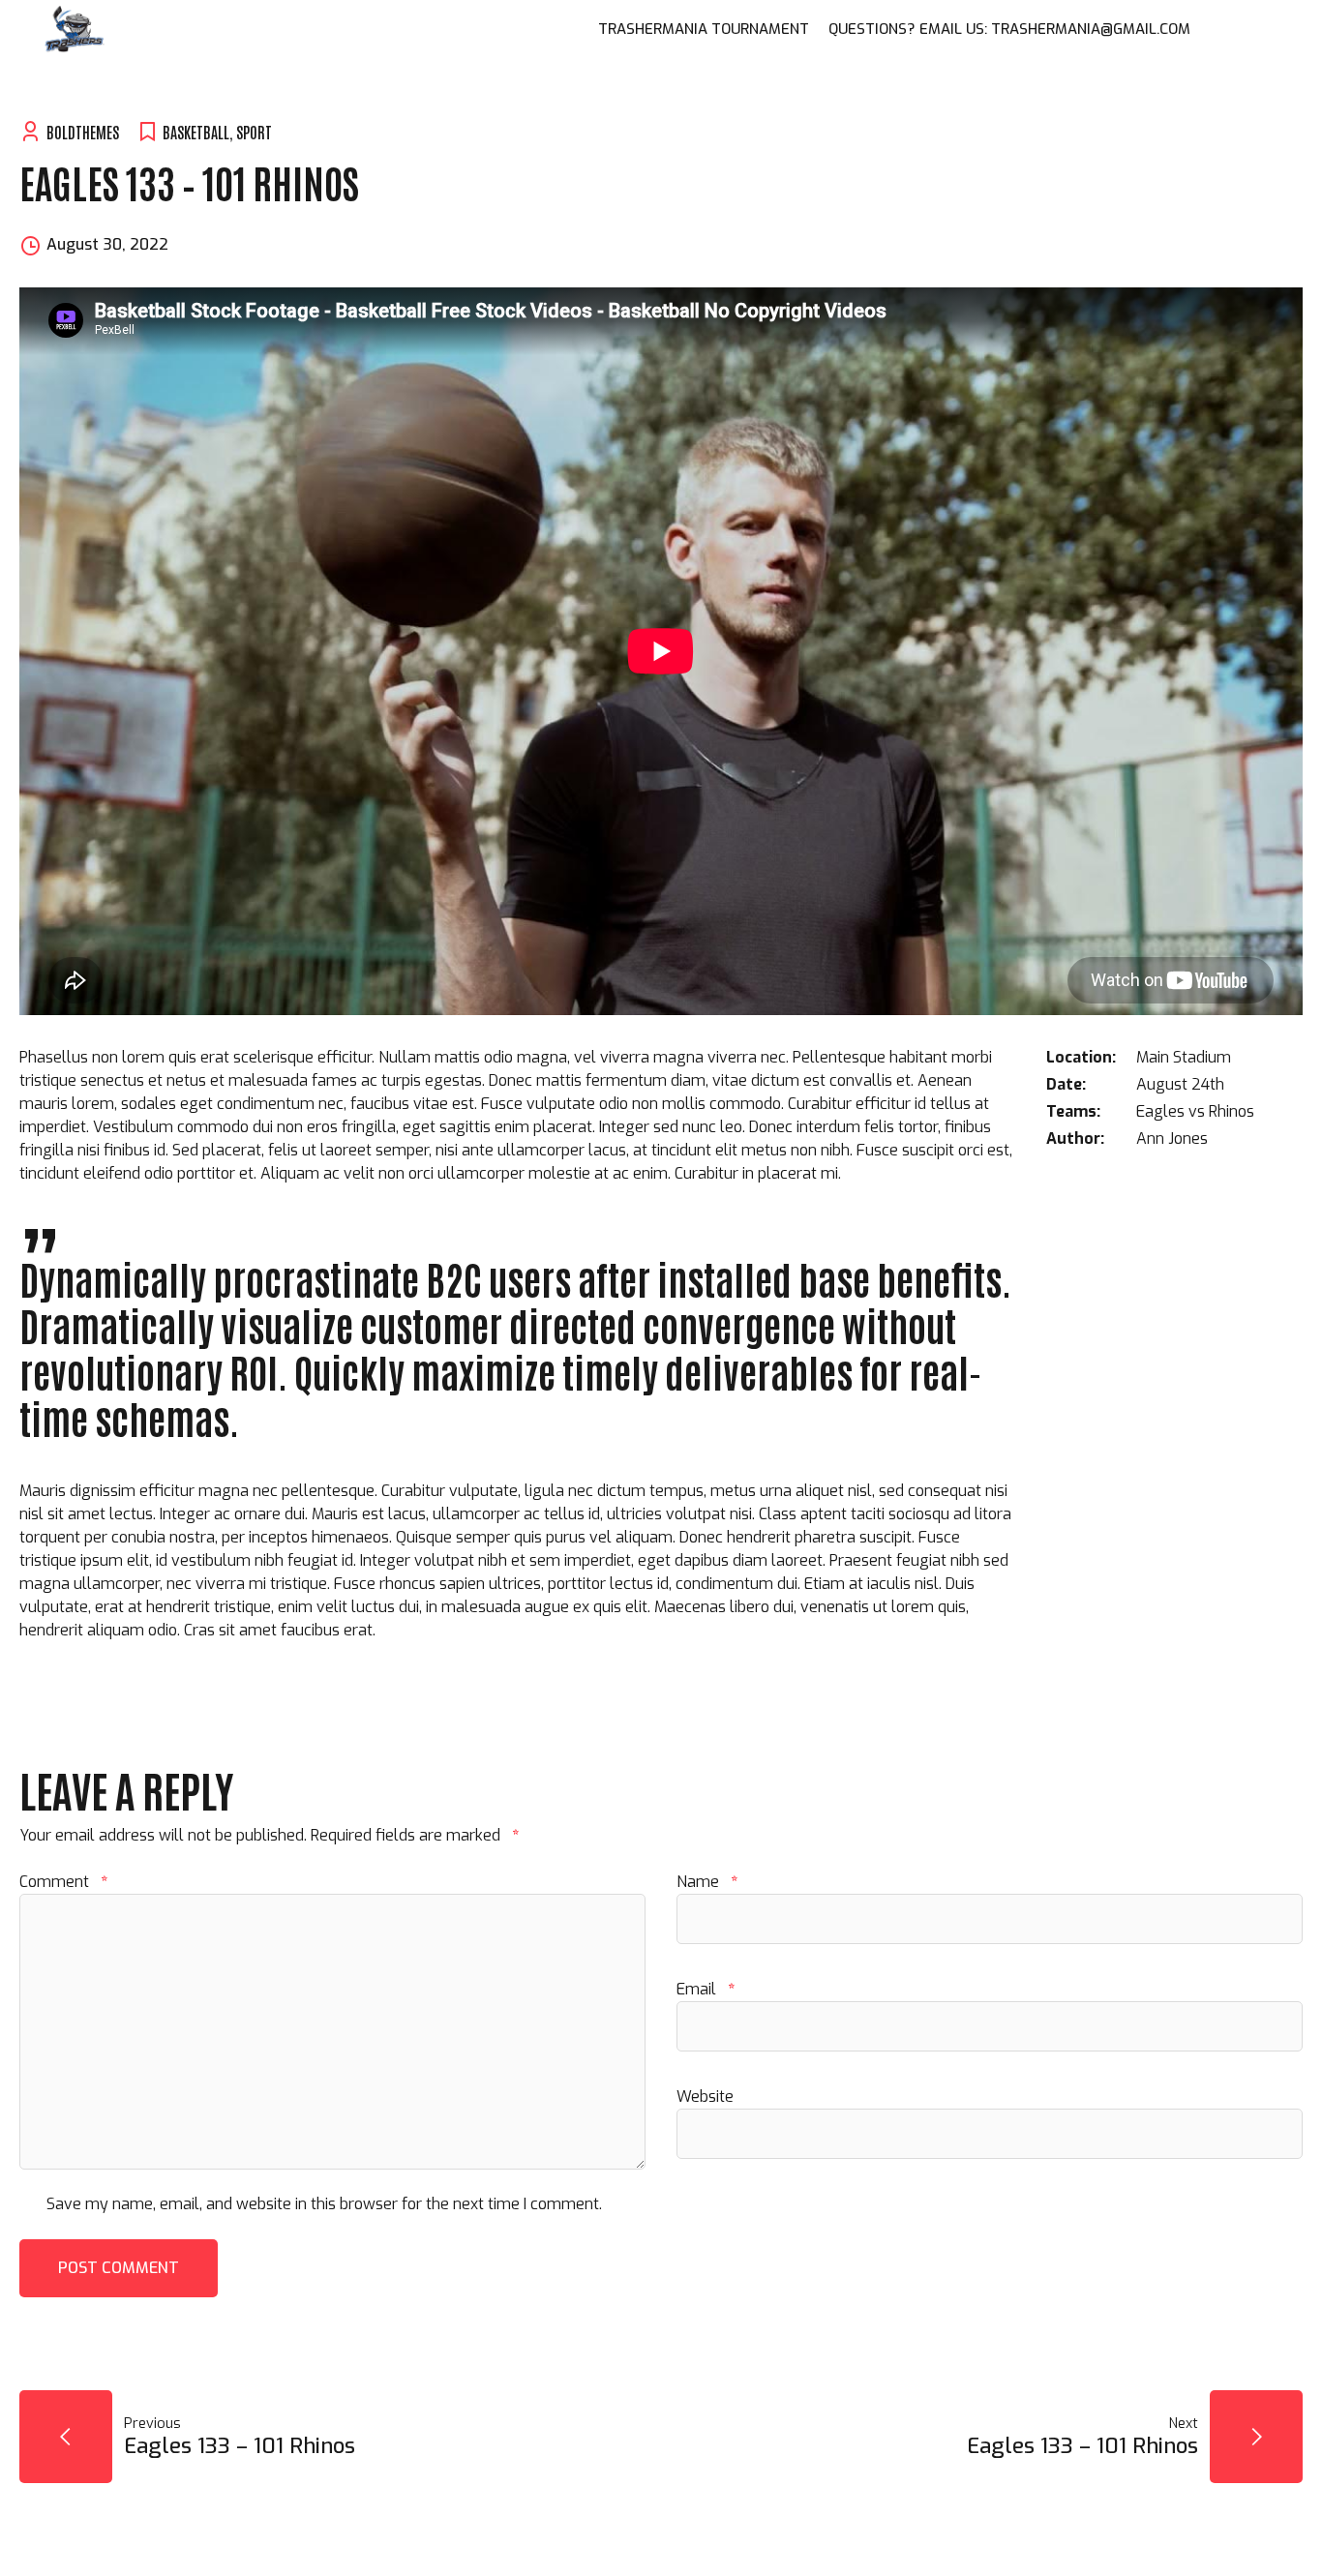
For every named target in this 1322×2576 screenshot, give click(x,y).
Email (706, 1989)
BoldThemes (83, 132)
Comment (63, 1882)
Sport (254, 132)
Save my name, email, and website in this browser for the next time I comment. (324, 2204)
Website (705, 2097)
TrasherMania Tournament (704, 29)
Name (707, 1882)
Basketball (196, 132)
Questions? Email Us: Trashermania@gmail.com (1009, 29)
